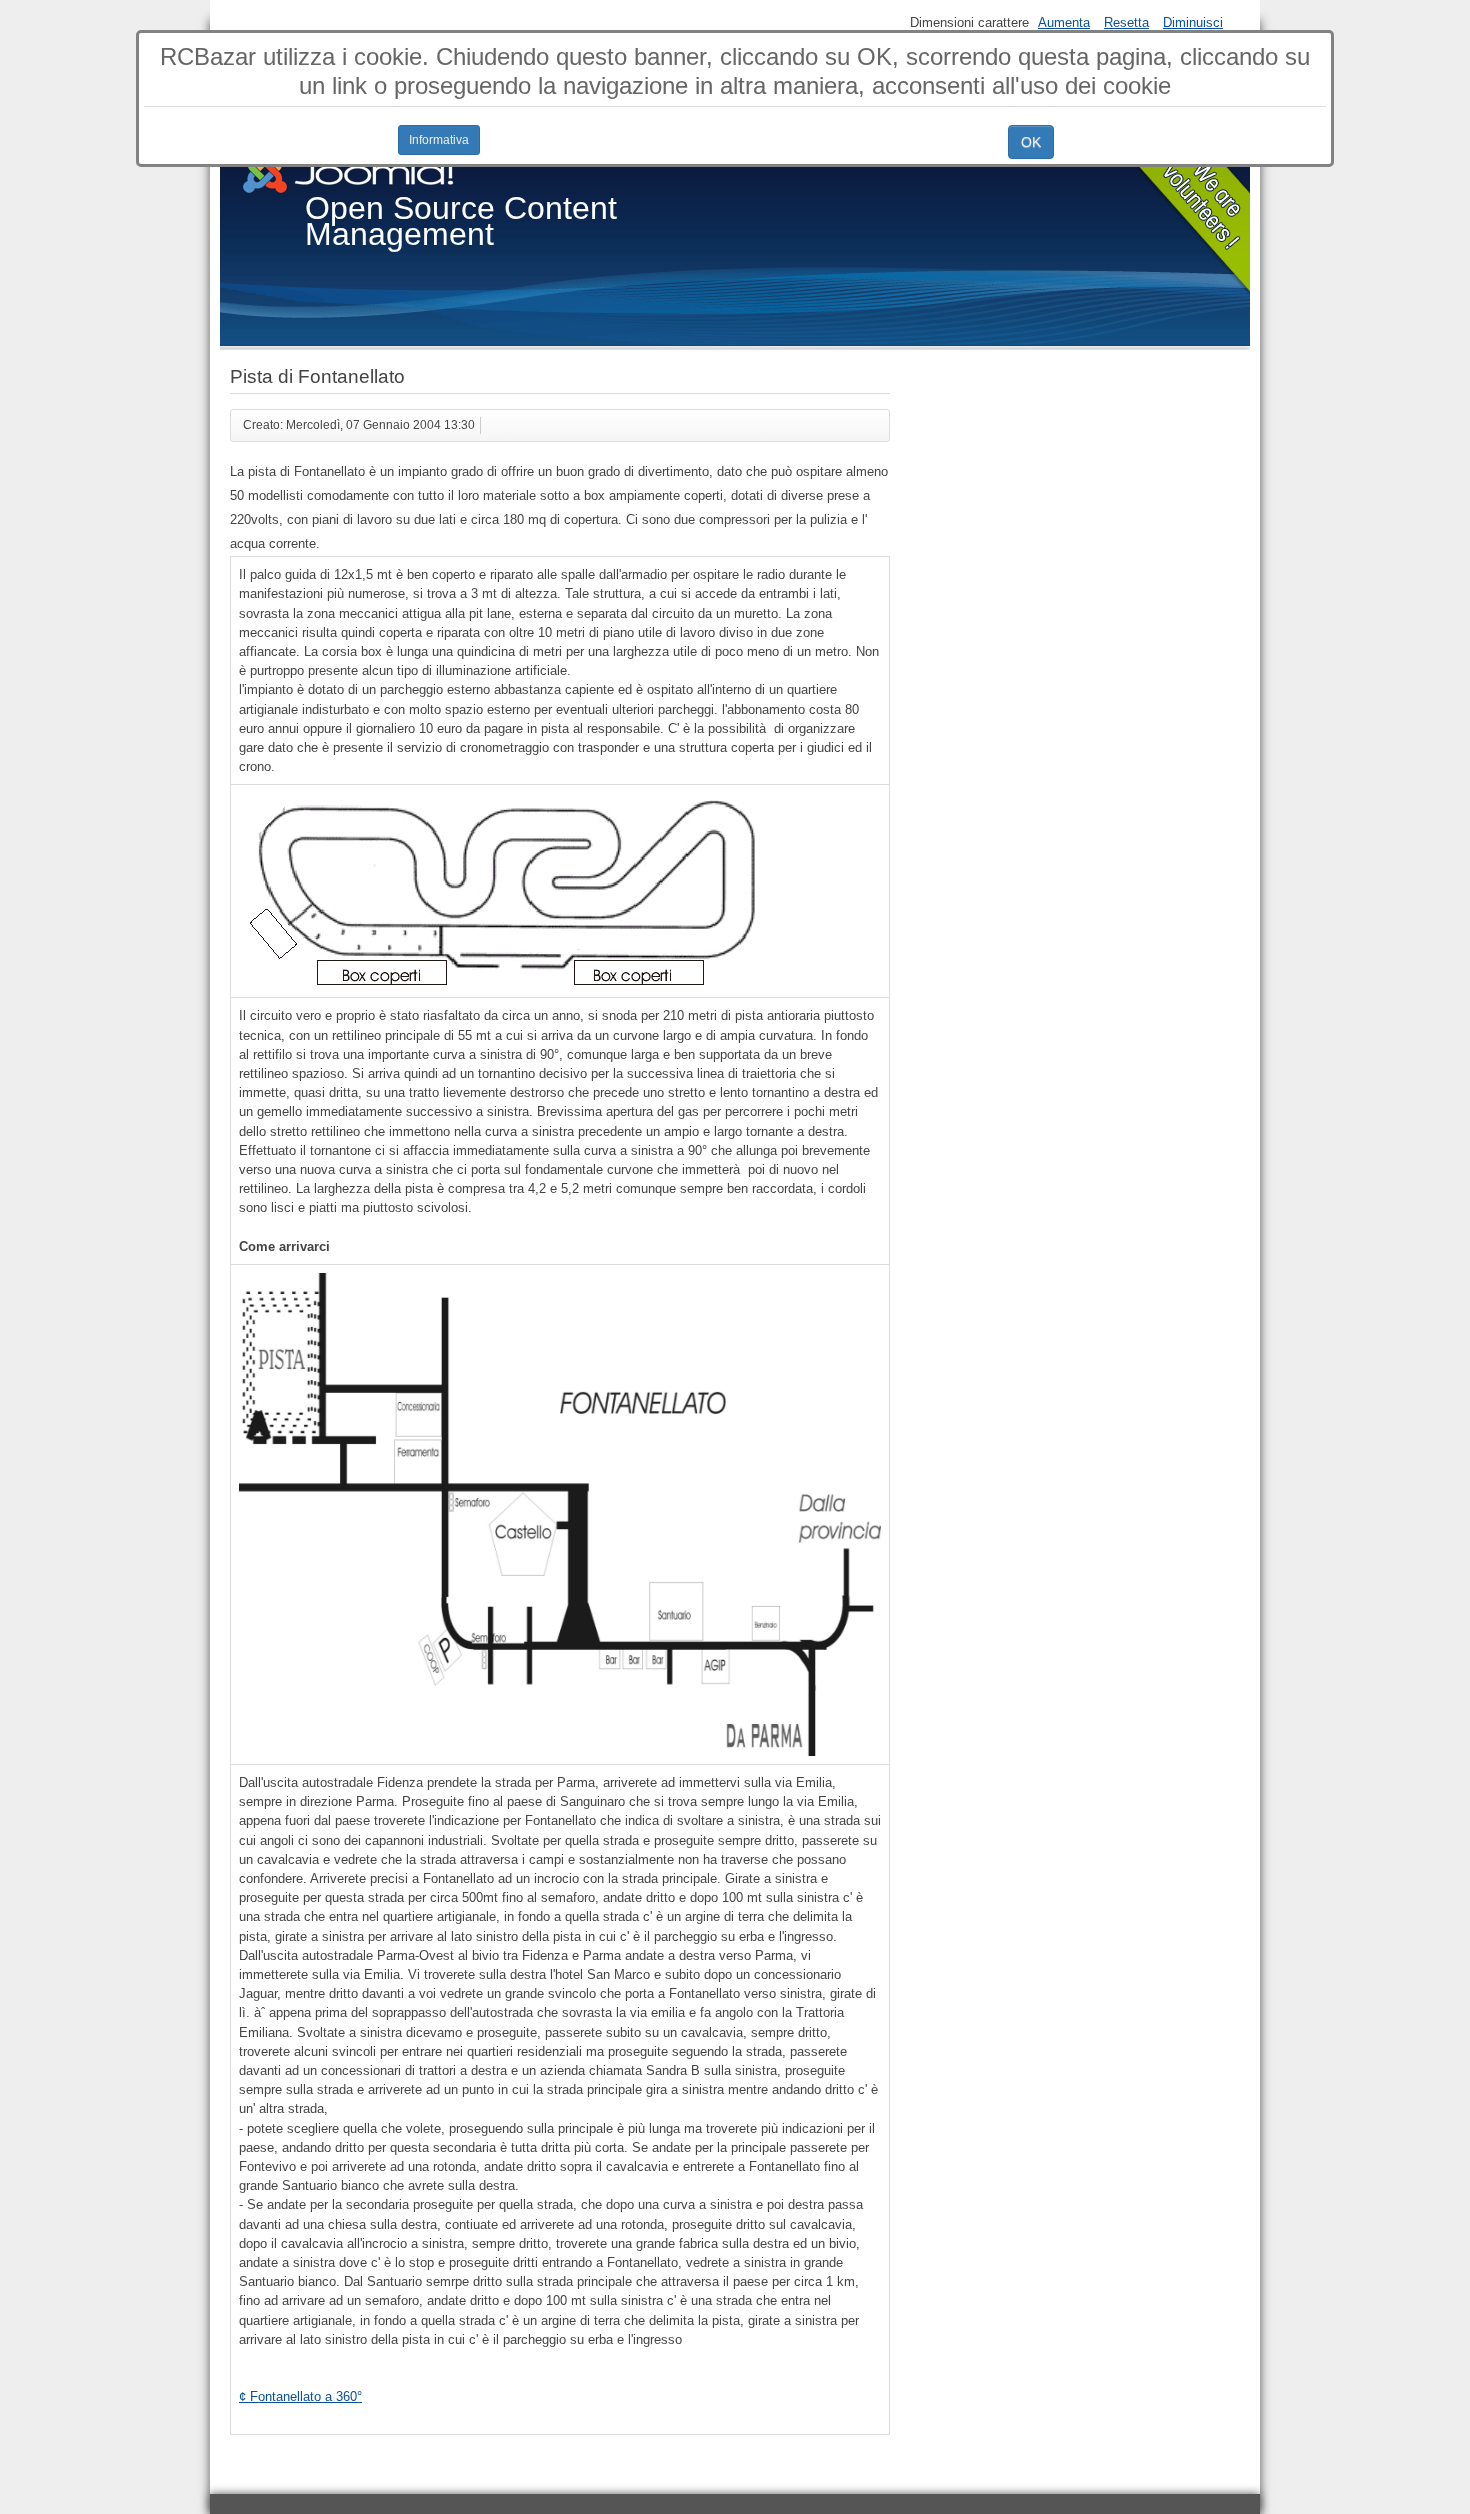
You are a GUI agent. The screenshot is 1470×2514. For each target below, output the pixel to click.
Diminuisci (1193, 22)
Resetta (1126, 22)
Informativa (439, 140)
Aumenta (1064, 22)
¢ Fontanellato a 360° (300, 2396)
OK (1031, 142)
